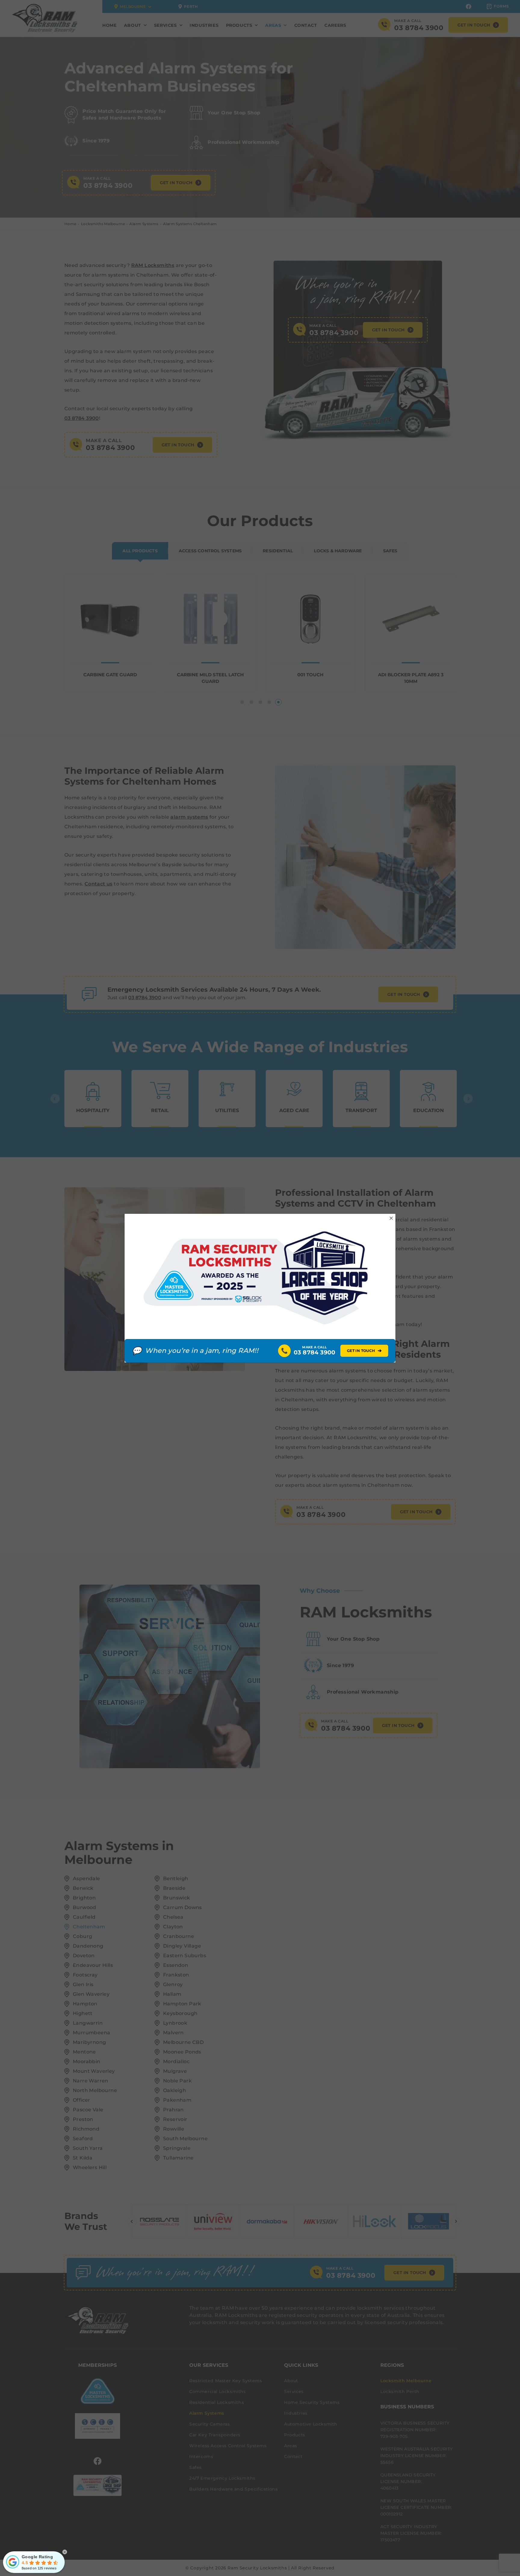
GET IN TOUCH (364, 1351)
